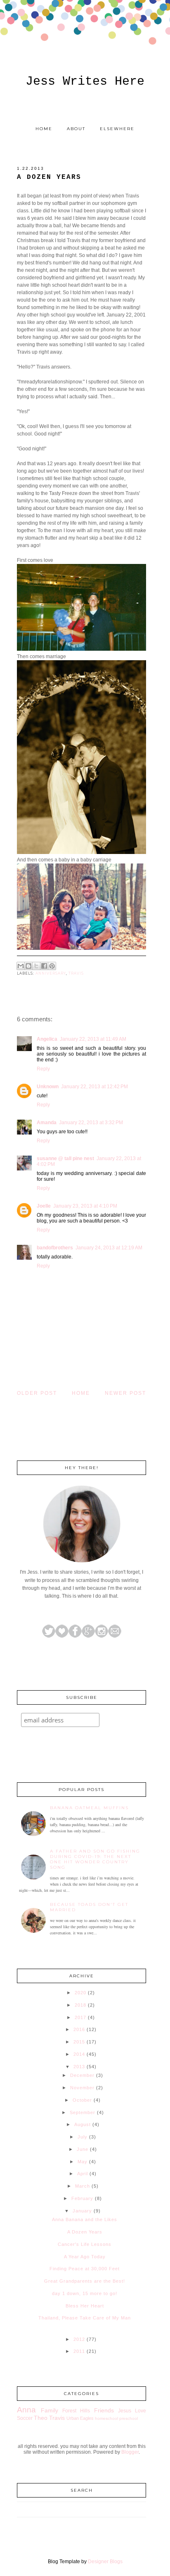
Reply (43, 1069)
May (83, 2162)
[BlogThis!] (28, 966)
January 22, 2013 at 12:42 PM (94, 1087)
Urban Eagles (80, 2418)
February (82, 2198)
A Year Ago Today (85, 2257)
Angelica (47, 1039)
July (83, 2137)
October (82, 2100)
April (83, 2174)
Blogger (130, 2452)
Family (50, 2410)
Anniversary (51, 973)
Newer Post (125, 1393)
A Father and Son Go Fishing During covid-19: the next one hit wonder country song (95, 1859)
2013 (79, 2067)
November (82, 2088)
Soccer (25, 2418)
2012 (79, 2339)
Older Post (37, 1393)
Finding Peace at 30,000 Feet (85, 2269)
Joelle (44, 1206)
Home (44, 129)
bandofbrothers (55, 1248)
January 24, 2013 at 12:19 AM (109, 1248)
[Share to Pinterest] (52, 966)
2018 (80, 2005)
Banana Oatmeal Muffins (89, 1808)
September (83, 2112)
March (83, 2186)
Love (140, 2411)
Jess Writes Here (85, 81)
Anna (26, 2410)
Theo (41, 2418)
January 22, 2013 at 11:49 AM (93, 1039)
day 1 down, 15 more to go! (85, 2293)
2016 (79, 2029)
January (82, 2211)
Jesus (125, 2411)
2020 (80, 1993)
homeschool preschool (116, 2418)
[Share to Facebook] (44, 966)
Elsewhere (117, 129)
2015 (79, 2042)
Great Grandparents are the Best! (85, 2281)
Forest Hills (76, 2411)
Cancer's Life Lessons (85, 2244)
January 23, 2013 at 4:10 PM (85, 1206)
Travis (76, 973)
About (76, 129)
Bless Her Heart (85, 2306)
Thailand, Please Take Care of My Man (85, 2318)
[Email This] (21, 966)
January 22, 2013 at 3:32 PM (91, 1123)
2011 (79, 2351)
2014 (79, 2054)
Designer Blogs (105, 2562)
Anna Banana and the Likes (85, 2219)
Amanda (47, 1123)
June (83, 2149)
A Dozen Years (85, 2232)
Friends (104, 2410)
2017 (80, 2017)
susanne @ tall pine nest (65, 1158)
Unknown (48, 1087)
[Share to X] (36, 966)
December (82, 2075)
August (83, 2124)
